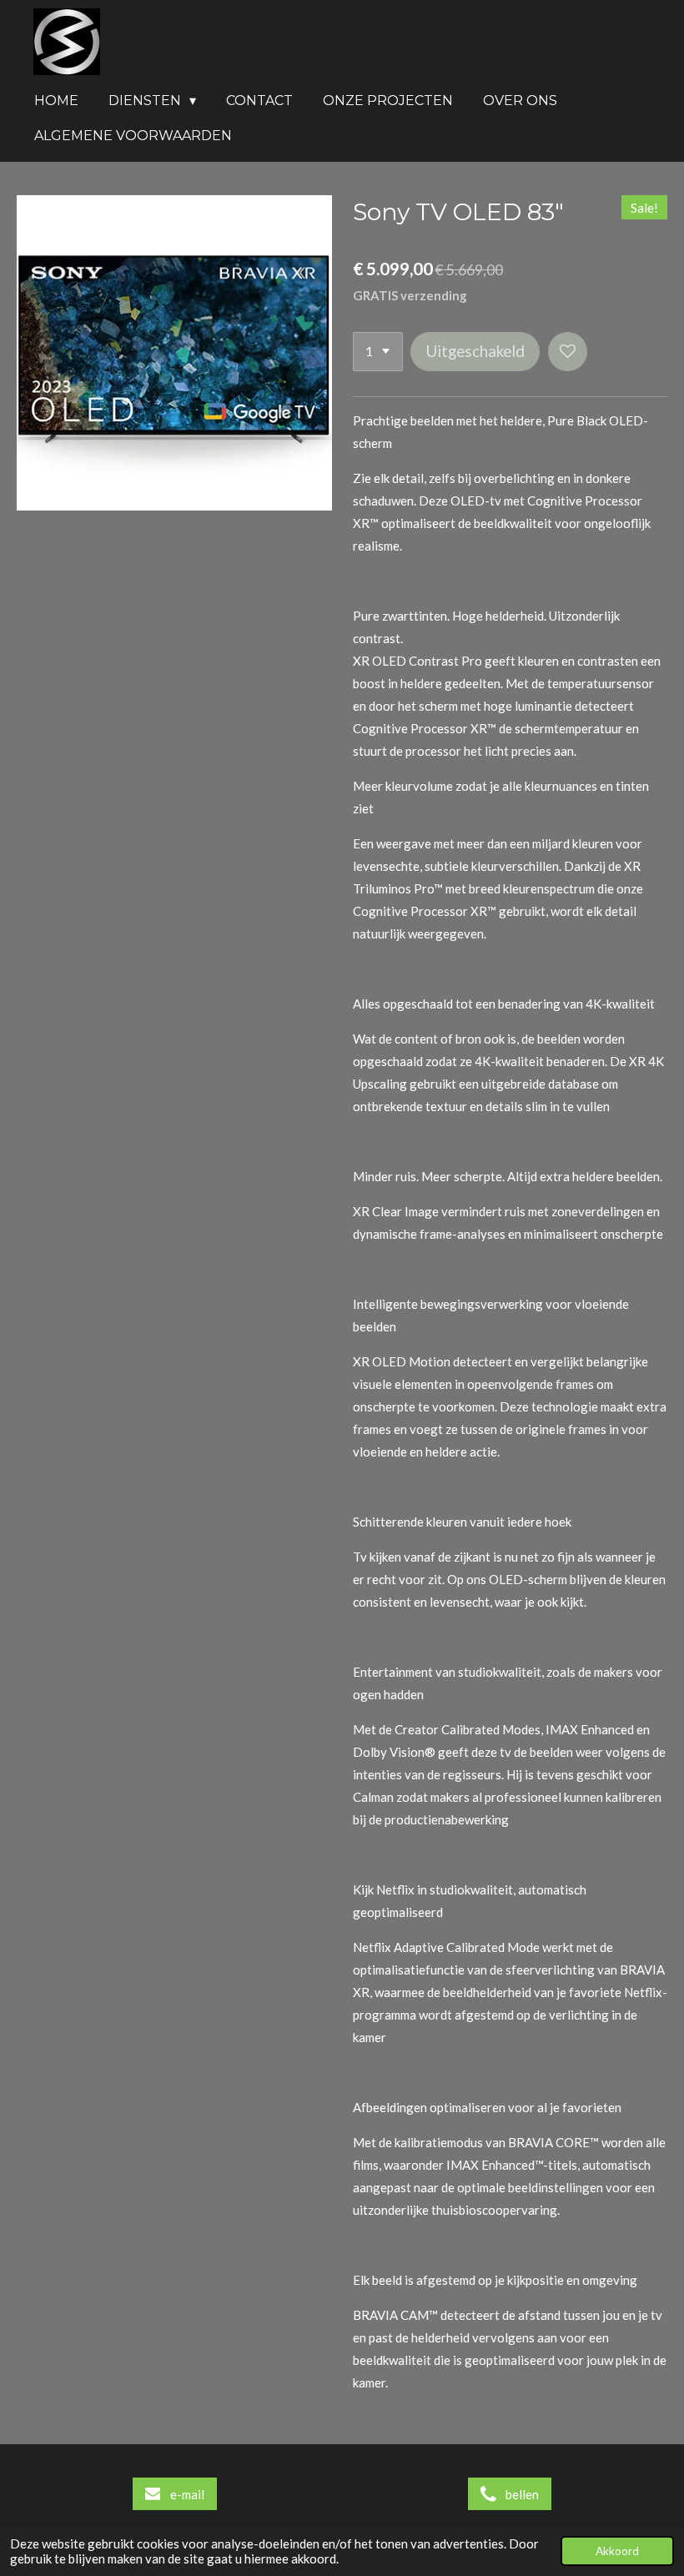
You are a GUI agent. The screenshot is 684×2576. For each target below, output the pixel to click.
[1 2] (378, 352)
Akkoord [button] (617, 2551)
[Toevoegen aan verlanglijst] (568, 352)
